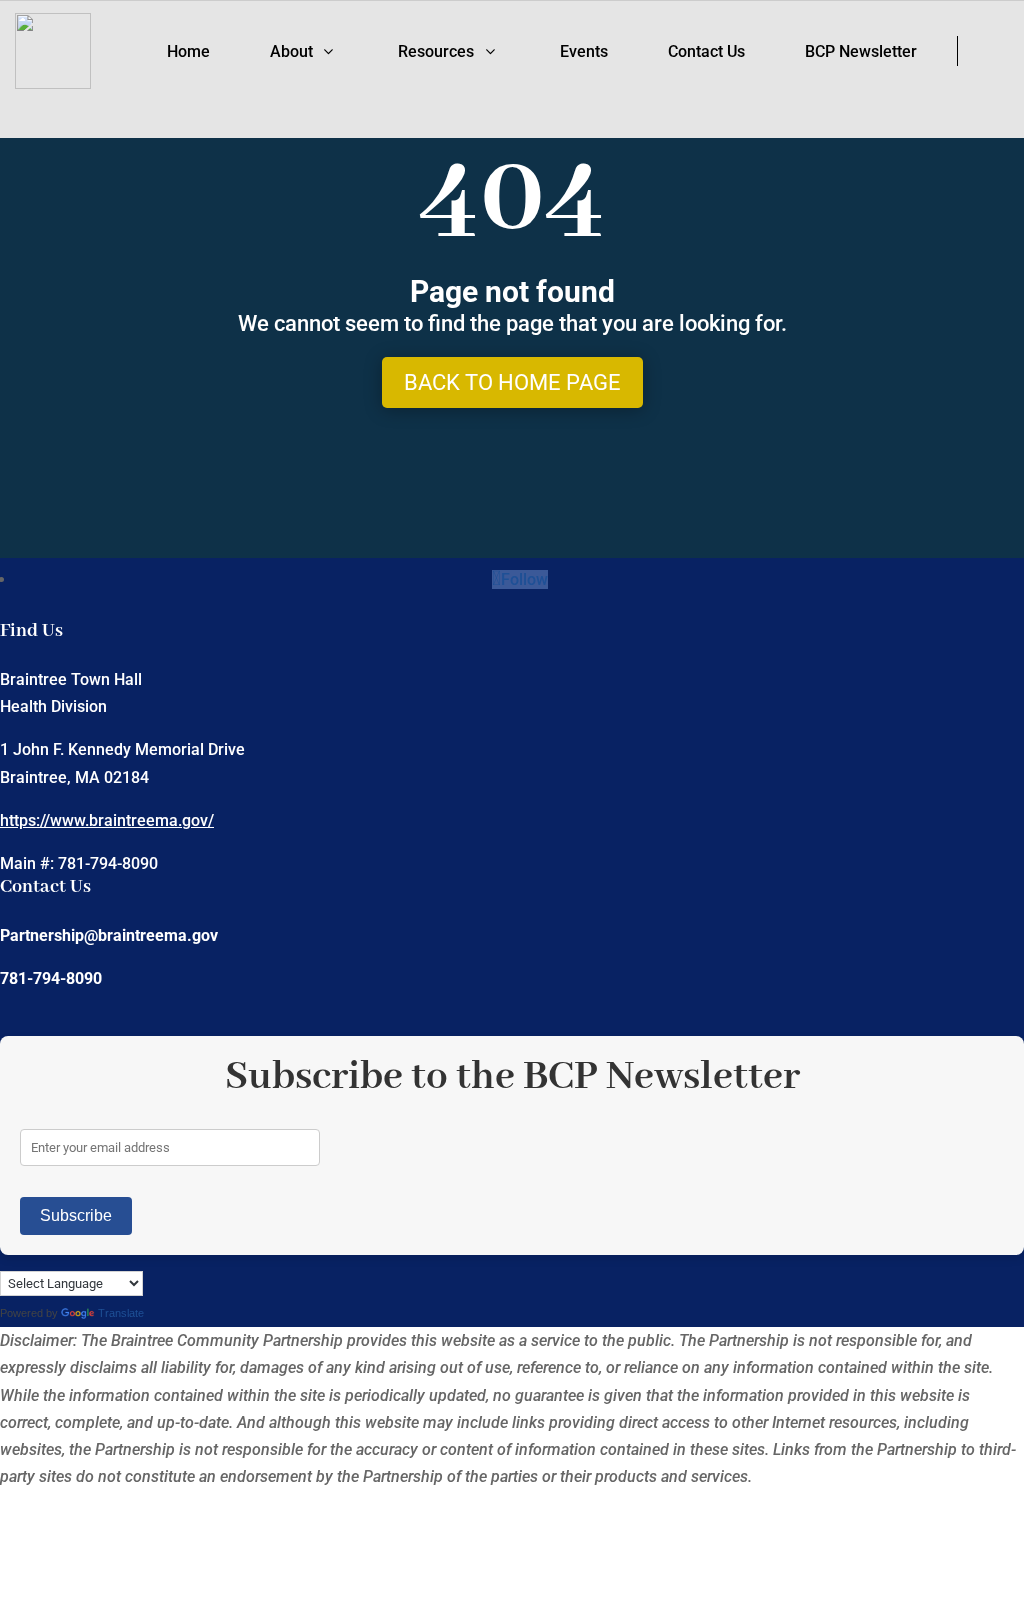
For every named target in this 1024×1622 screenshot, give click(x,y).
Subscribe (76, 1215)
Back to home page (512, 382)
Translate (121, 1313)
